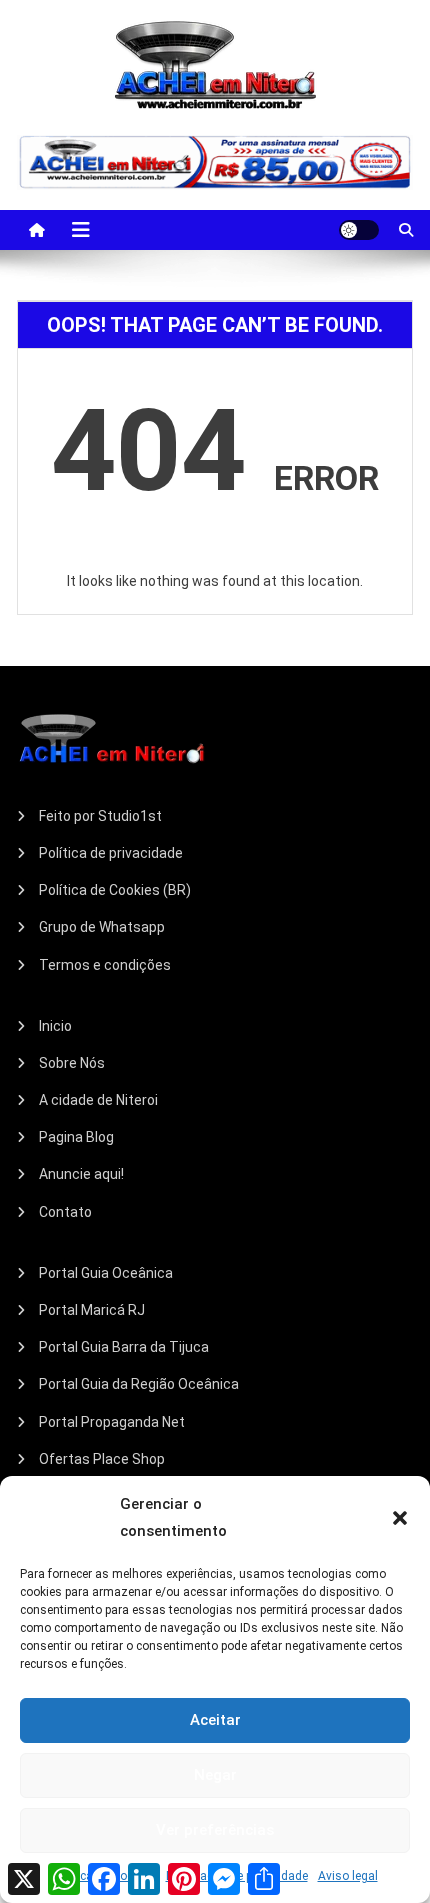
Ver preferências (215, 1830)
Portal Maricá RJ (92, 1310)
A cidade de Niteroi (98, 1100)
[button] (400, 1518)
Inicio (55, 1026)
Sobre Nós (72, 1063)
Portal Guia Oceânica (106, 1273)
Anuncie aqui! (81, 1174)
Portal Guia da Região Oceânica (139, 1384)
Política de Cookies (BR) (115, 890)
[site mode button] (359, 230)
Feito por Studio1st (100, 816)
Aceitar (215, 1720)
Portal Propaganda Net (112, 1422)
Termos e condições (105, 965)
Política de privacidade (111, 853)
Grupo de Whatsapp (102, 927)
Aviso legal (348, 1876)
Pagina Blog (76, 1137)
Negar (215, 1775)
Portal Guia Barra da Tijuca (124, 1347)
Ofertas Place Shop (102, 1459)
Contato (65, 1212)
